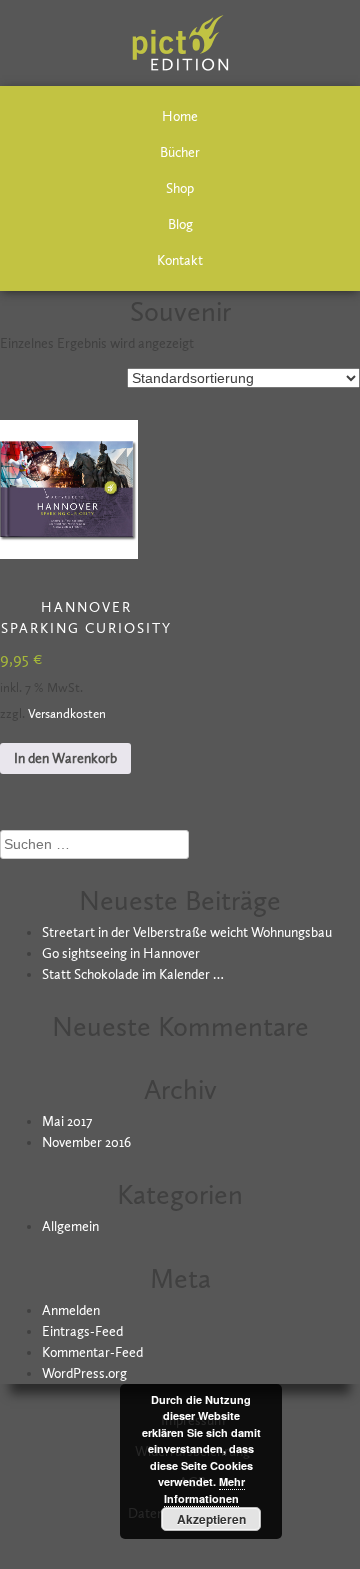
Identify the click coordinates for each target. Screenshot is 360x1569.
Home (180, 116)
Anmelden (71, 1310)
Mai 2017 (67, 1121)
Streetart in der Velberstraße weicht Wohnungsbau (187, 932)
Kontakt (180, 260)
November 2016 (86, 1142)
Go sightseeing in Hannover (121, 953)
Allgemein (70, 1226)
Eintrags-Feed (82, 1331)
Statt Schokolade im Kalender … (133, 974)
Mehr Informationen (204, 1490)
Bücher (180, 152)
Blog (180, 224)
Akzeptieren (211, 1519)
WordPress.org (84, 1373)
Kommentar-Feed (92, 1352)
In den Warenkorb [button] (65, 758)
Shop (180, 188)
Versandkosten (67, 713)
